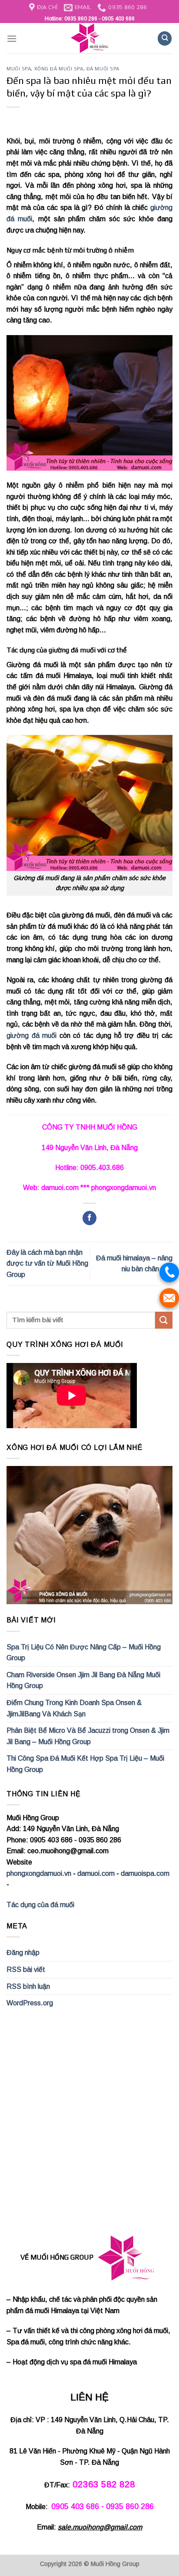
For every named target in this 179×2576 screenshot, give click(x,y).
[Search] (165, 38)
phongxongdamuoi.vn (39, 1873)
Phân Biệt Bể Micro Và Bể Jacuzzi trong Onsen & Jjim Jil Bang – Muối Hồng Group (88, 1736)
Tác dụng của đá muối (40, 1905)
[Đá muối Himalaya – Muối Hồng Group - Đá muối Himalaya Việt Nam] (89, 38)
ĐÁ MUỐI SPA (103, 69)
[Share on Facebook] (90, 1218)
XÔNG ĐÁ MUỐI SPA (59, 69)
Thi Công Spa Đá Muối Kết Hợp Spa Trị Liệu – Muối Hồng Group (85, 1764)
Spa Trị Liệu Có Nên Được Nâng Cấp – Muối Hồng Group (84, 1653)
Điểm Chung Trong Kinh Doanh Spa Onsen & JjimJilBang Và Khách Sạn (74, 1708)
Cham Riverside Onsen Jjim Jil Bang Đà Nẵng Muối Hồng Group (83, 1680)
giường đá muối (31, 1035)
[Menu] (12, 38)
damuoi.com (96, 1873)
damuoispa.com (145, 1873)
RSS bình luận (28, 1986)
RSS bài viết (26, 1969)
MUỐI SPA (19, 69)
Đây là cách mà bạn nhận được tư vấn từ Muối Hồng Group (47, 1263)
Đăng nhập (23, 1953)
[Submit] (164, 1320)
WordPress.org (30, 2003)
